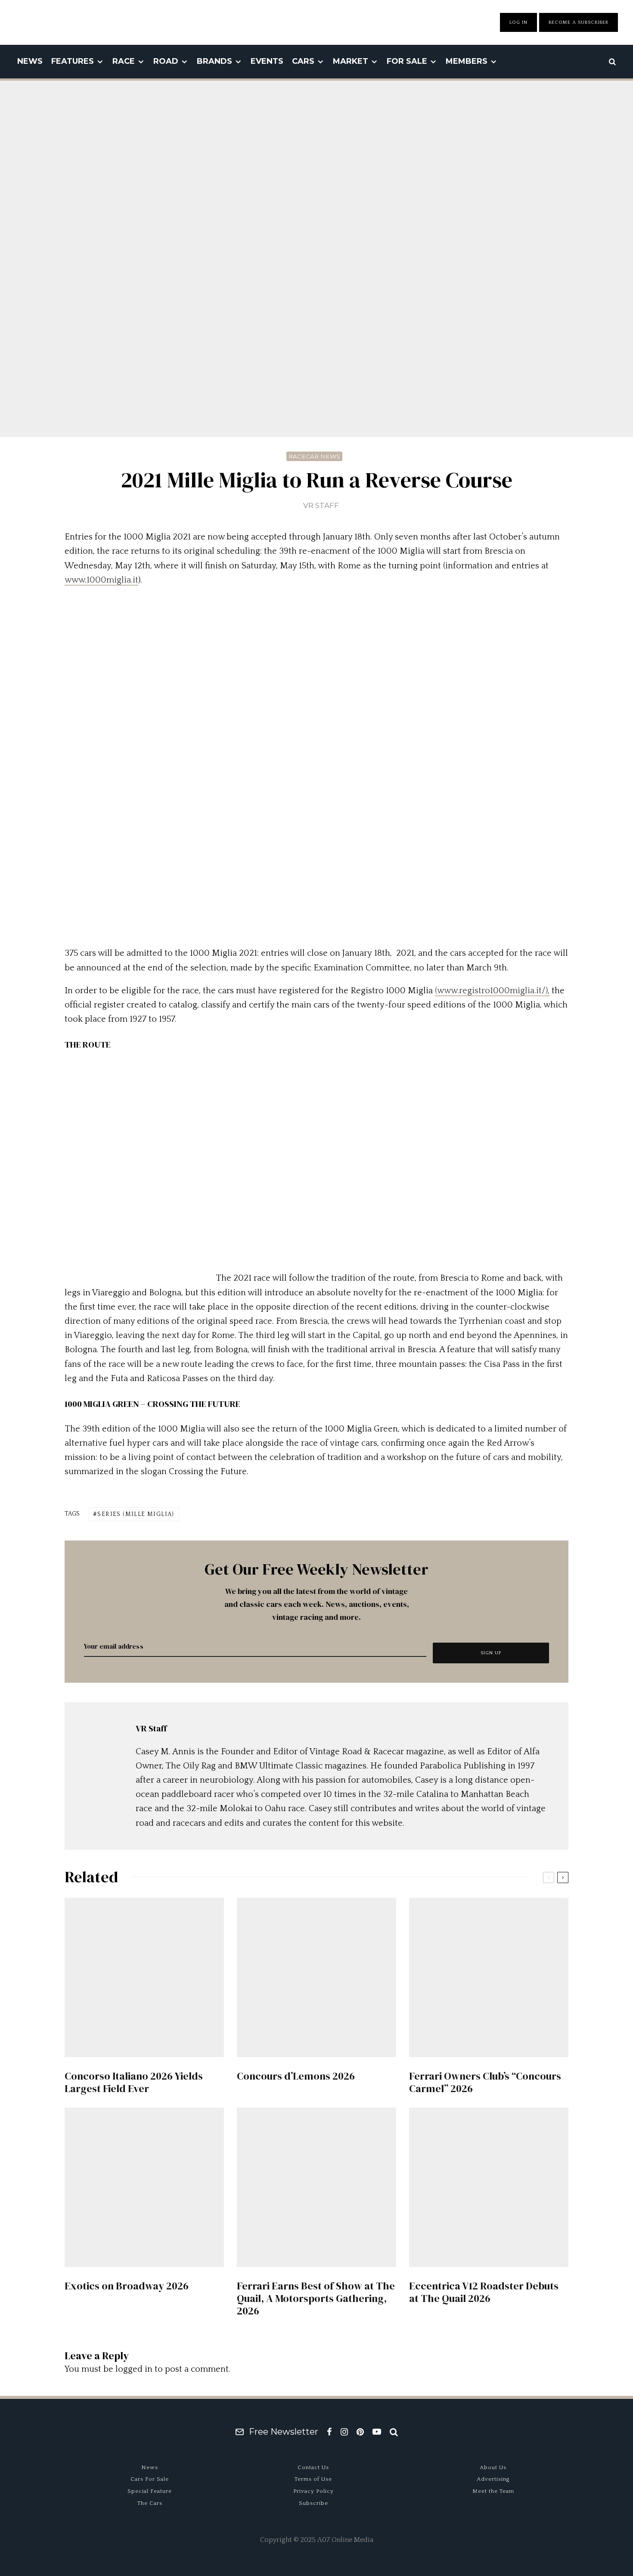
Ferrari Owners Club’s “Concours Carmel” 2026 (485, 2083)
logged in (134, 2369)
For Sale (407, 61)
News (30, 61)
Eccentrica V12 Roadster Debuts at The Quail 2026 (484, 2292)
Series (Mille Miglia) (136, 1514)
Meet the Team (493, 2491)
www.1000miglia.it (101, 580)
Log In (518, 22)
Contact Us (313, 2467)
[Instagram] (344, 2432)
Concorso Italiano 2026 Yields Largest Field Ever (134, 2083)
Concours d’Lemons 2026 (296, 2076)
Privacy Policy (313, 2491)
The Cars (150, 2503)
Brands (214, 61)
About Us (493, 2467)
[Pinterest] (360, 2432)
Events (267, 61)
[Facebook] (329, 2432)
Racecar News (314, 456)
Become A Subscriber (579, 22)
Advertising (493, 2479)
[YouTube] (377, 2432)
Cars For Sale (150, 2479)
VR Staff (321, 505)
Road (166, 61)
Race (124, 61)
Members (467, 61)
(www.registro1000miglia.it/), (492, 991)
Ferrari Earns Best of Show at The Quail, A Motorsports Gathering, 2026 (316, 2298)
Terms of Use (313, 2479)
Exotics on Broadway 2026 (127, 2286)
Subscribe (313, 2503)
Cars (303, 61)
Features (73, 61)
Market (351, 61)
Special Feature (150, 2491)
